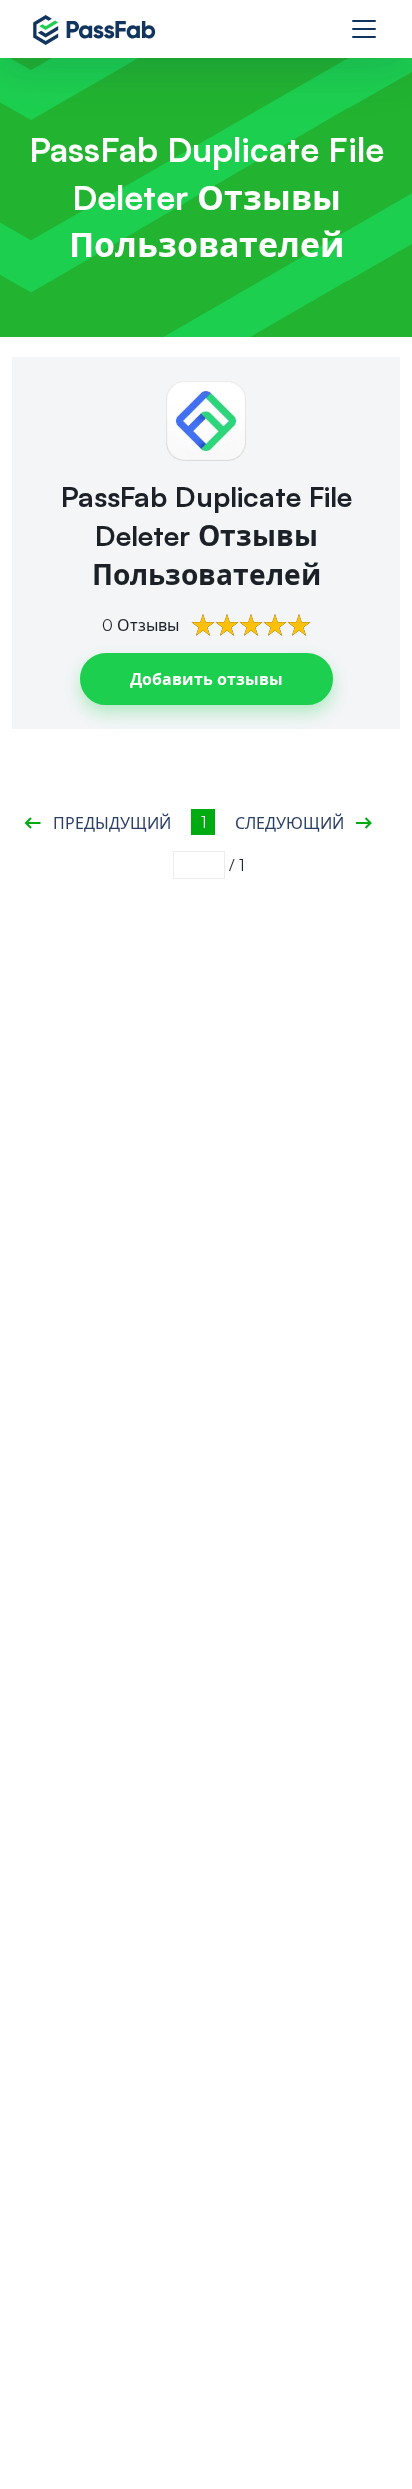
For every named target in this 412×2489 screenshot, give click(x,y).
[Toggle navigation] (364, 29)
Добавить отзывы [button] (206, 679)
